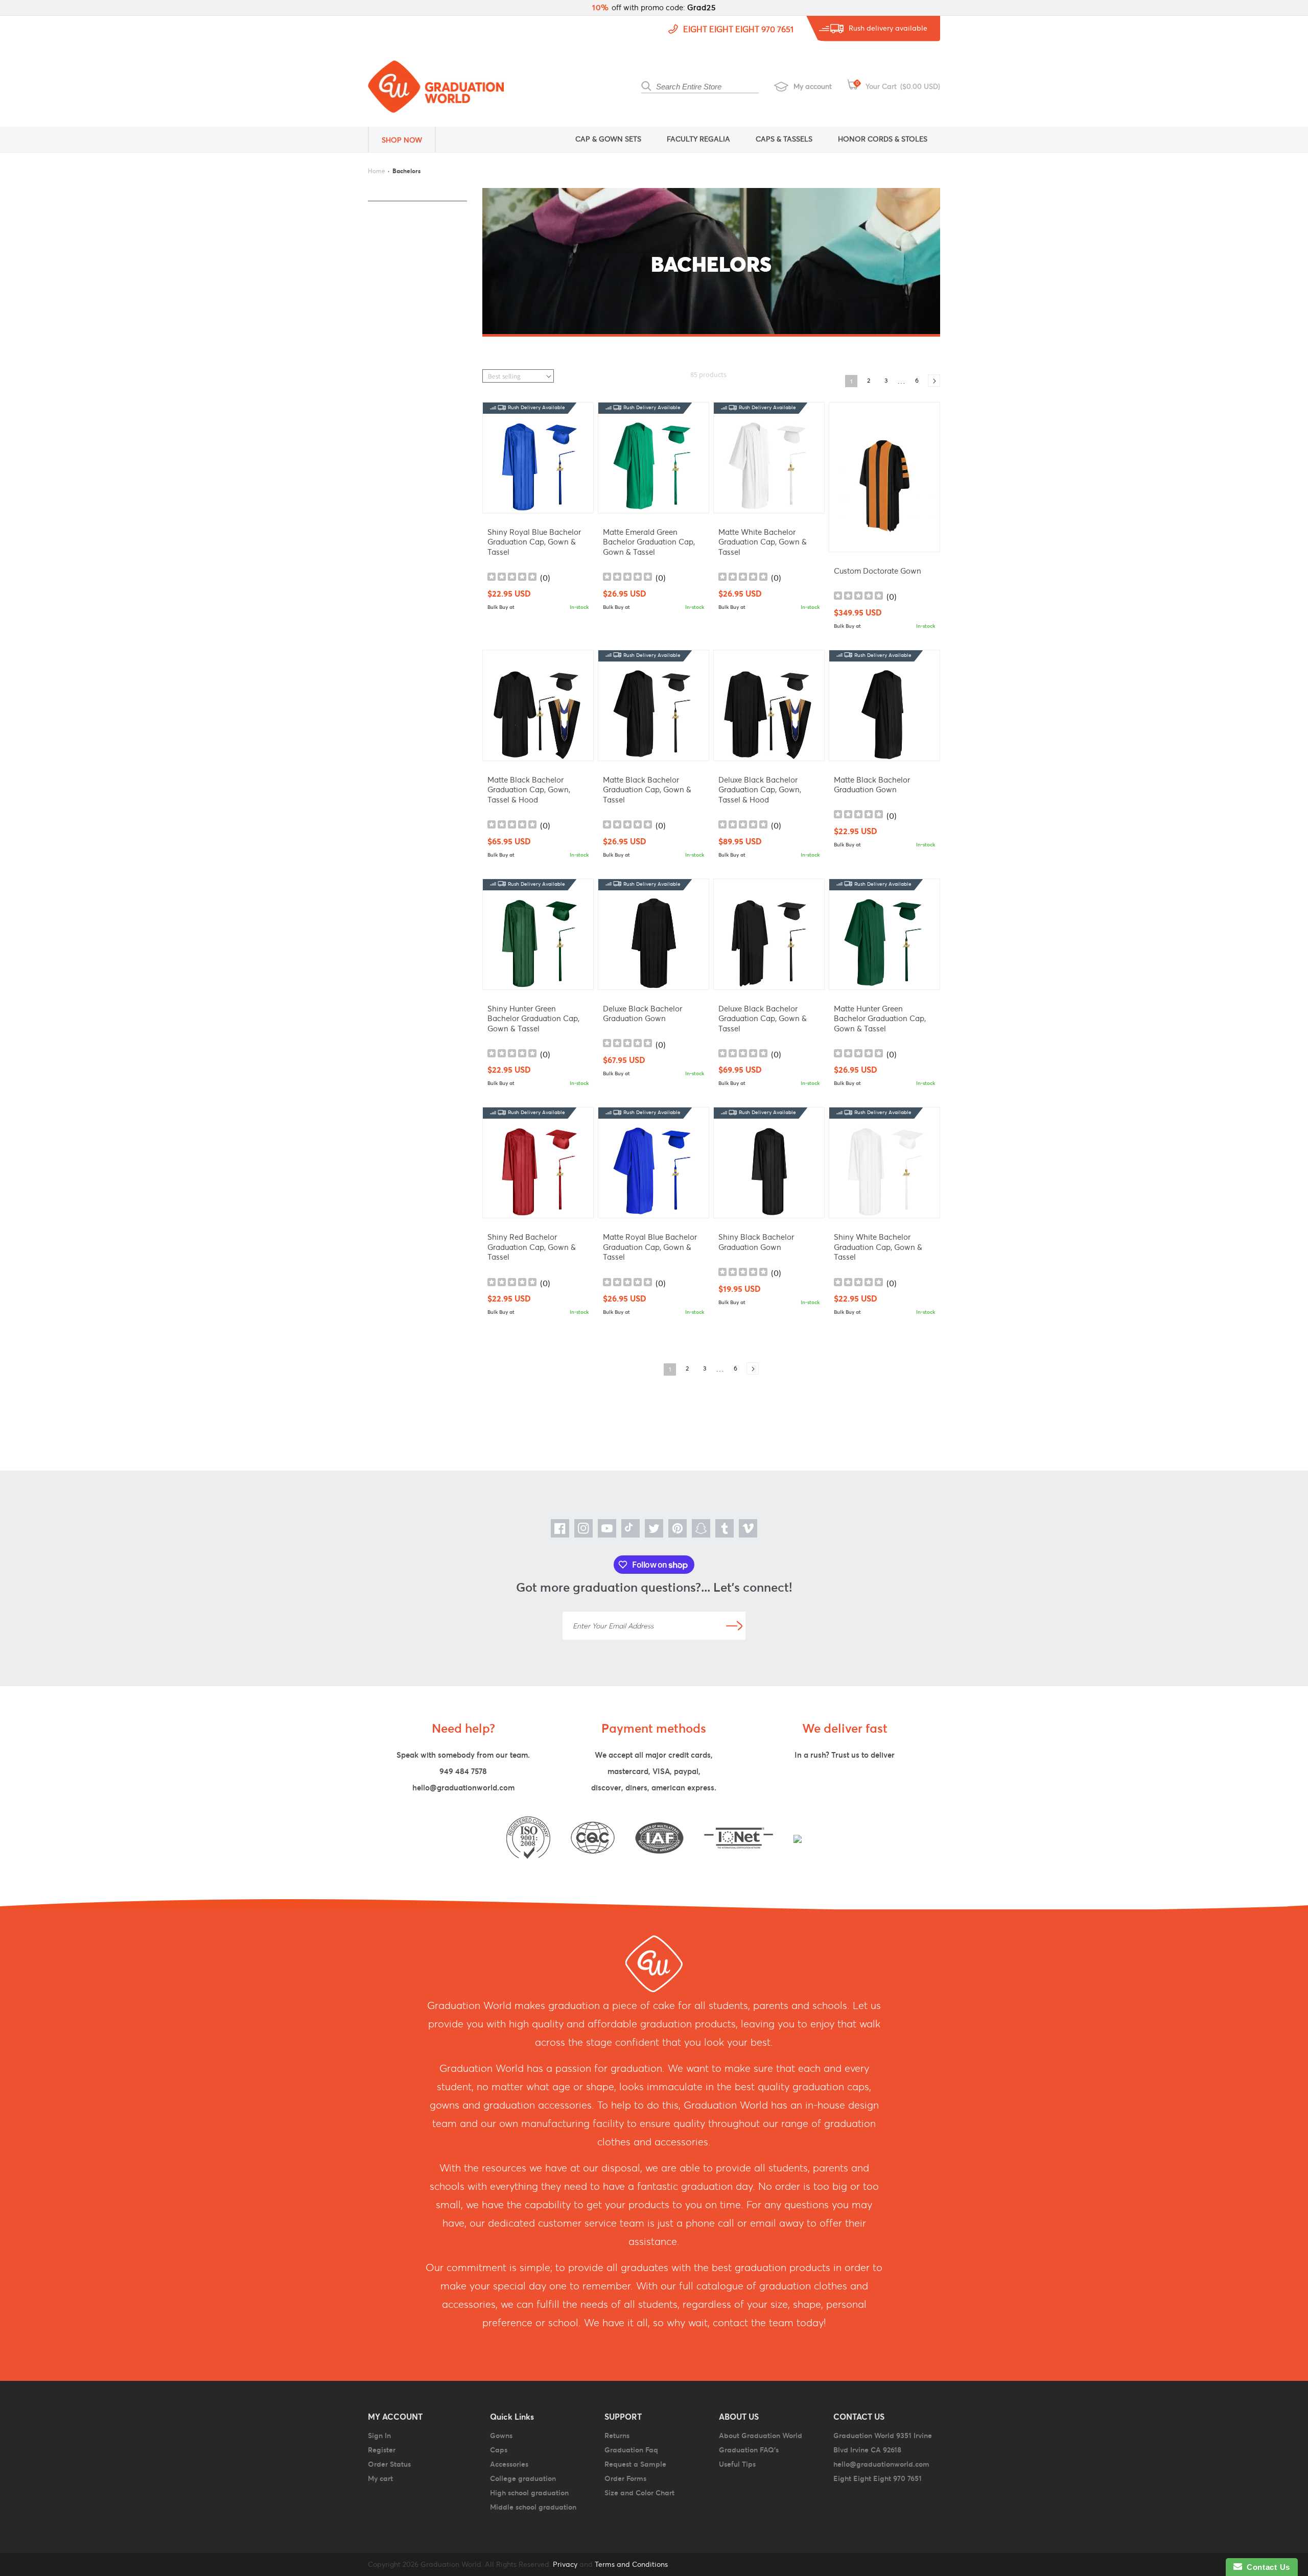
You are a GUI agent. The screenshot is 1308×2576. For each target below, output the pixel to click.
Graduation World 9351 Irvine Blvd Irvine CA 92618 (883, 2443)
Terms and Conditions (631, 2564)
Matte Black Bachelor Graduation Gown (872, 785)
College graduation (523, 2478)
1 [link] (851, 381)
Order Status (389, 2464)
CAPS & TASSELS (784, 139)
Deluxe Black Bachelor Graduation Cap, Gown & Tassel (763, 1019)
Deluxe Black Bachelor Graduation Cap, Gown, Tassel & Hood (760, 790)
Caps (499, 2450)
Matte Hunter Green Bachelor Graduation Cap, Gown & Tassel (880, 1019)
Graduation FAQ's (749, 2450)
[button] (409, 139)
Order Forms (625, 2478)
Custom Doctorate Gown (878, 571)
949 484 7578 (463, 1771)
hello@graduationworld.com (463, 1788)
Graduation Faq (631, 2450)
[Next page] (934, 381)
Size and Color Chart (639, 2493)
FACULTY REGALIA (698, 139)
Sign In (379, 2436)
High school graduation (529, 2493)
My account (813, 86)
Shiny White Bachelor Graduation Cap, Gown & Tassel (878, 1247)
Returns (617, 2436)
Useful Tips (737, 2464)
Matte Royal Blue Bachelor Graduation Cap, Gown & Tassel (650, 1247)
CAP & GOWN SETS (608, 139)
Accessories (509, 2464)
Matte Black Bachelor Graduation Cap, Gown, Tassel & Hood (529, 790)
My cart (380, 2478)
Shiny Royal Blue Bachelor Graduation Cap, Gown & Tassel (534, 542)
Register (382, 2450)
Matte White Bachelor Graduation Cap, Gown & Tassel (763, 542)
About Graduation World (761, 2436)
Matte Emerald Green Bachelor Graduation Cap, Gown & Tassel (649, 542)
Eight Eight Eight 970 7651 (738, 29)
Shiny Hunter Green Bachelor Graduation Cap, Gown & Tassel (533, 1019)
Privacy (564, 2564)
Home (377, 171)
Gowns (501, 2436)
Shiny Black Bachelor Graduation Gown (756, 1242)
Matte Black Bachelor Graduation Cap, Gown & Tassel (647, 790)
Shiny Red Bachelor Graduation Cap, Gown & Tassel (532, 1247)
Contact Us (1266, 2567)
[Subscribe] (734, 1626)
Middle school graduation (533, 2507)
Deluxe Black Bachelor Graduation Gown (643, 1014)
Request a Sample (635, 2464)
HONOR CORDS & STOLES (883, 139)
